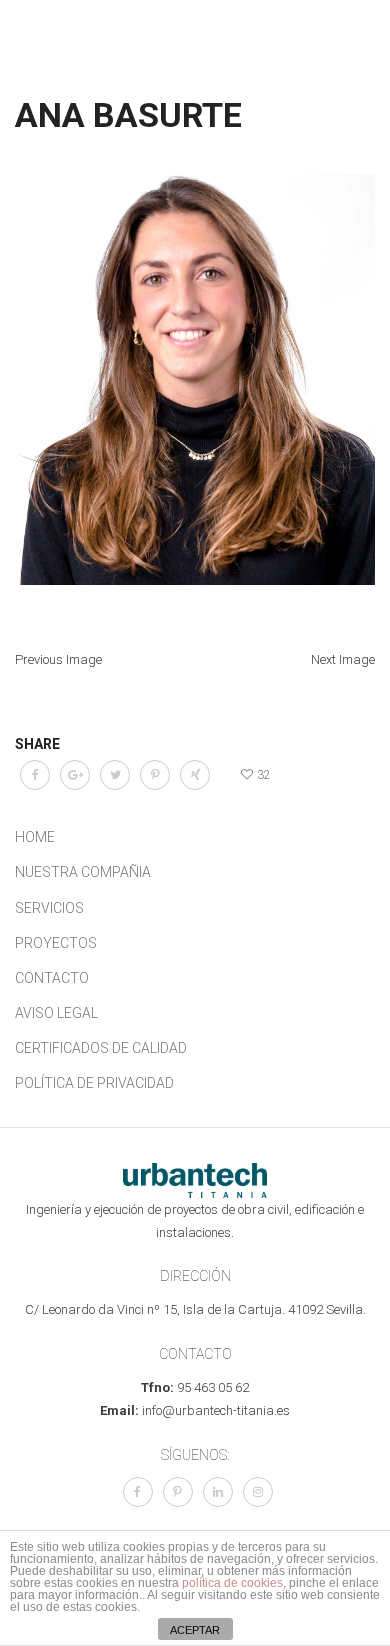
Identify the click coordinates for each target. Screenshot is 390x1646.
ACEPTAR (195, 1630)
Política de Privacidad (94, 1083)
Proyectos (56, 943)
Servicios (49, 908)
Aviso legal (56, 1013)
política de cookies (232, 1583)
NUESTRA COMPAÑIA (83, 872)
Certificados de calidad (101, 1048)
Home (35, 837)
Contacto (52, 978)
